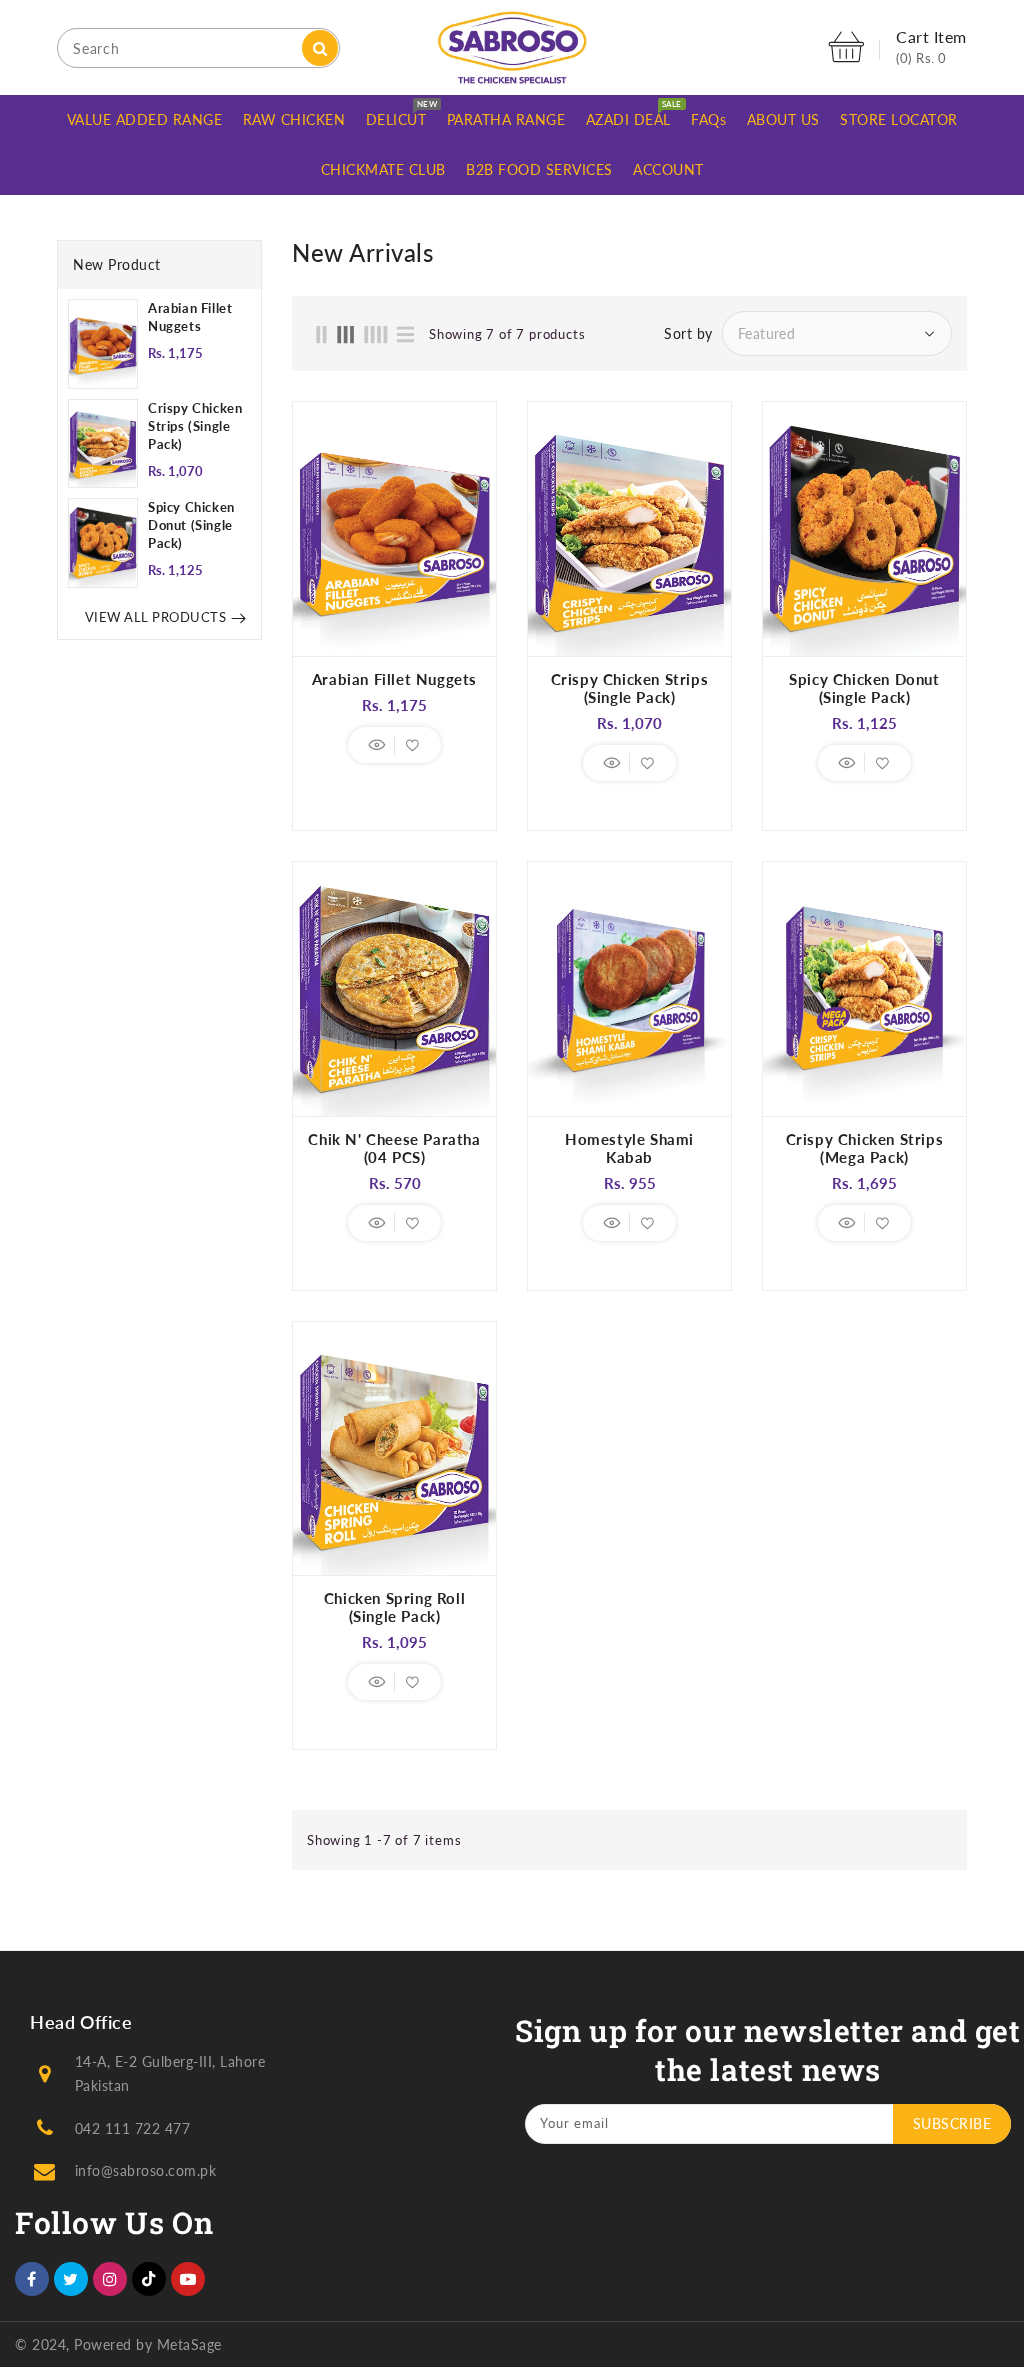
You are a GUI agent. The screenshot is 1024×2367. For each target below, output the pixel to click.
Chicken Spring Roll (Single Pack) (394, 1607)
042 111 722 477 (133, 2128)
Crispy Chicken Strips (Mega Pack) (865, 1148)
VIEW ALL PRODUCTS (156, 617)
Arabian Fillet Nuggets (190, 317)
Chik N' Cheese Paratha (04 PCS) (394, 1148)
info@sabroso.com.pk (146, 2170)
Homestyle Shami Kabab (629, 1148)
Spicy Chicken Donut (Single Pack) (191, 525)
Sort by (688, 334)
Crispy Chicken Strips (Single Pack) (195, 426)
